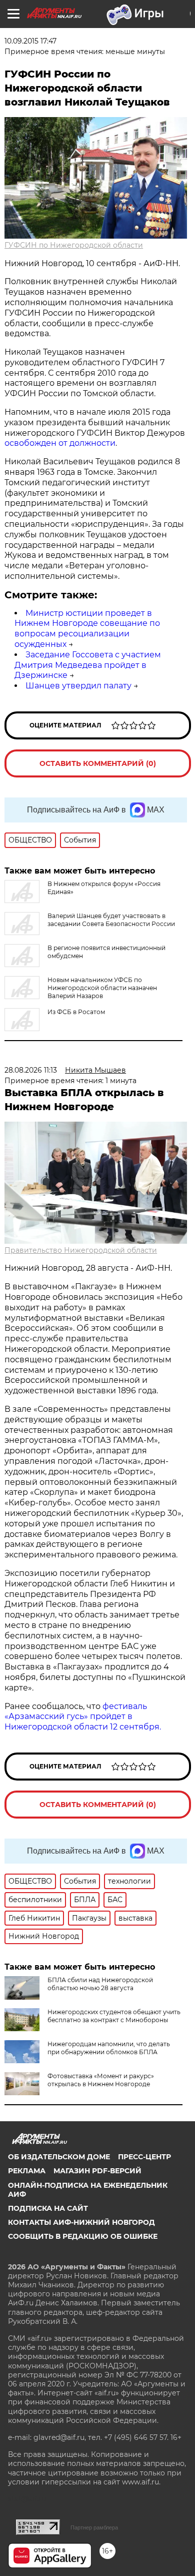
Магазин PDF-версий (97, 2171)
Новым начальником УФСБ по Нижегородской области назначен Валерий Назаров (102, 988)
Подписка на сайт (48, 2208)
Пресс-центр (144, 2157)
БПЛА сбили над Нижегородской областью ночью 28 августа (100, 1984)
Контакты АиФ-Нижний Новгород (81, 2222)
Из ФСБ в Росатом (76, 1012)
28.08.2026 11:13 (31, 1070)
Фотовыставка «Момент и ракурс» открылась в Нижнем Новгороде (101, 2080)
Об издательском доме (59, 2157)
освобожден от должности (60, 443)
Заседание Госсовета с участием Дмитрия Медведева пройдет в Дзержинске (88, 665)
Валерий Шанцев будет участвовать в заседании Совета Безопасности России (111, 920)
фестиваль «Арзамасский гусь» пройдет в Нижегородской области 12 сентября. (83, 1717)
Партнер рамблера (94, 2527)
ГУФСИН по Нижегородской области (74, 245)
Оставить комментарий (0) (98, 763)
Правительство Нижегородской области (81, 1250)
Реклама (27, 2171)
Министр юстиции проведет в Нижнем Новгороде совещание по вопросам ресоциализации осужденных (87, 629)
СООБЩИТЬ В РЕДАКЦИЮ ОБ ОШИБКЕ (83, 2236)
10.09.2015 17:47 (30, 41)
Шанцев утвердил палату (78, 686)
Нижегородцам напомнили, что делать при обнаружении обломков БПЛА (109, 2048)
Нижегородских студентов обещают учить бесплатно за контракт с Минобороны (114, 2016)
